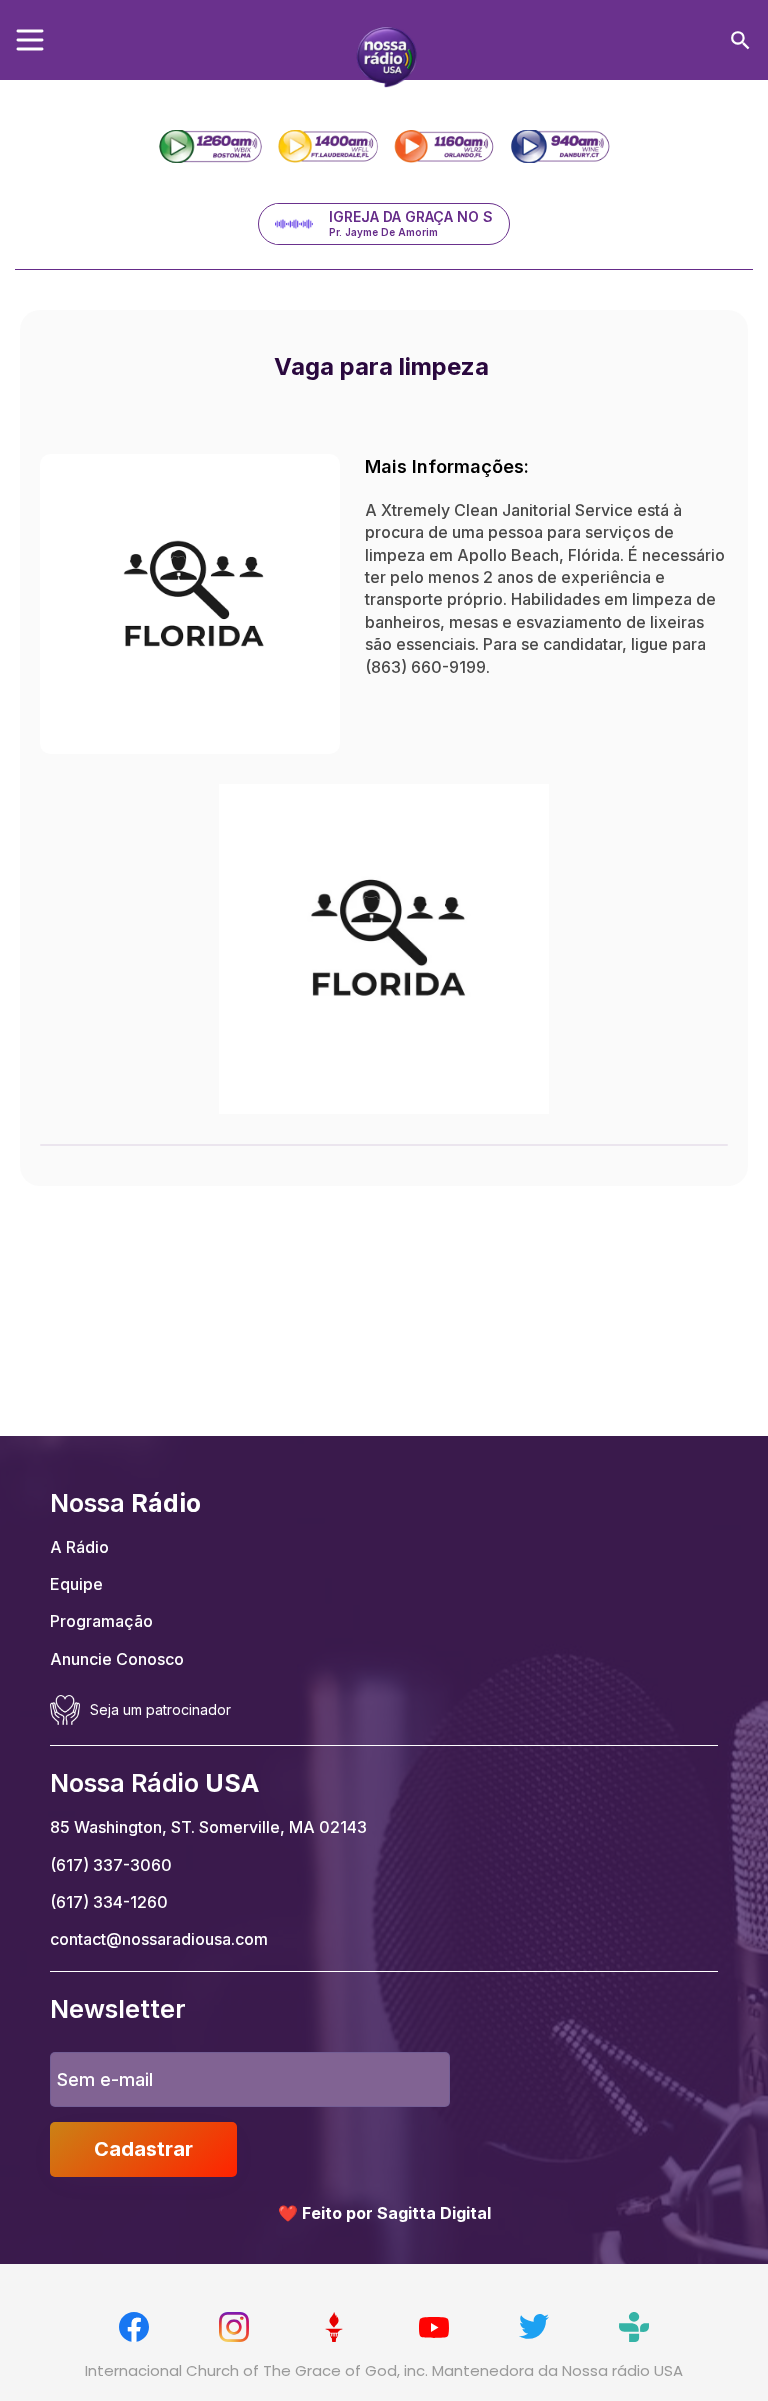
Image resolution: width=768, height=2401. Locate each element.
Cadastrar (143, 2149)
